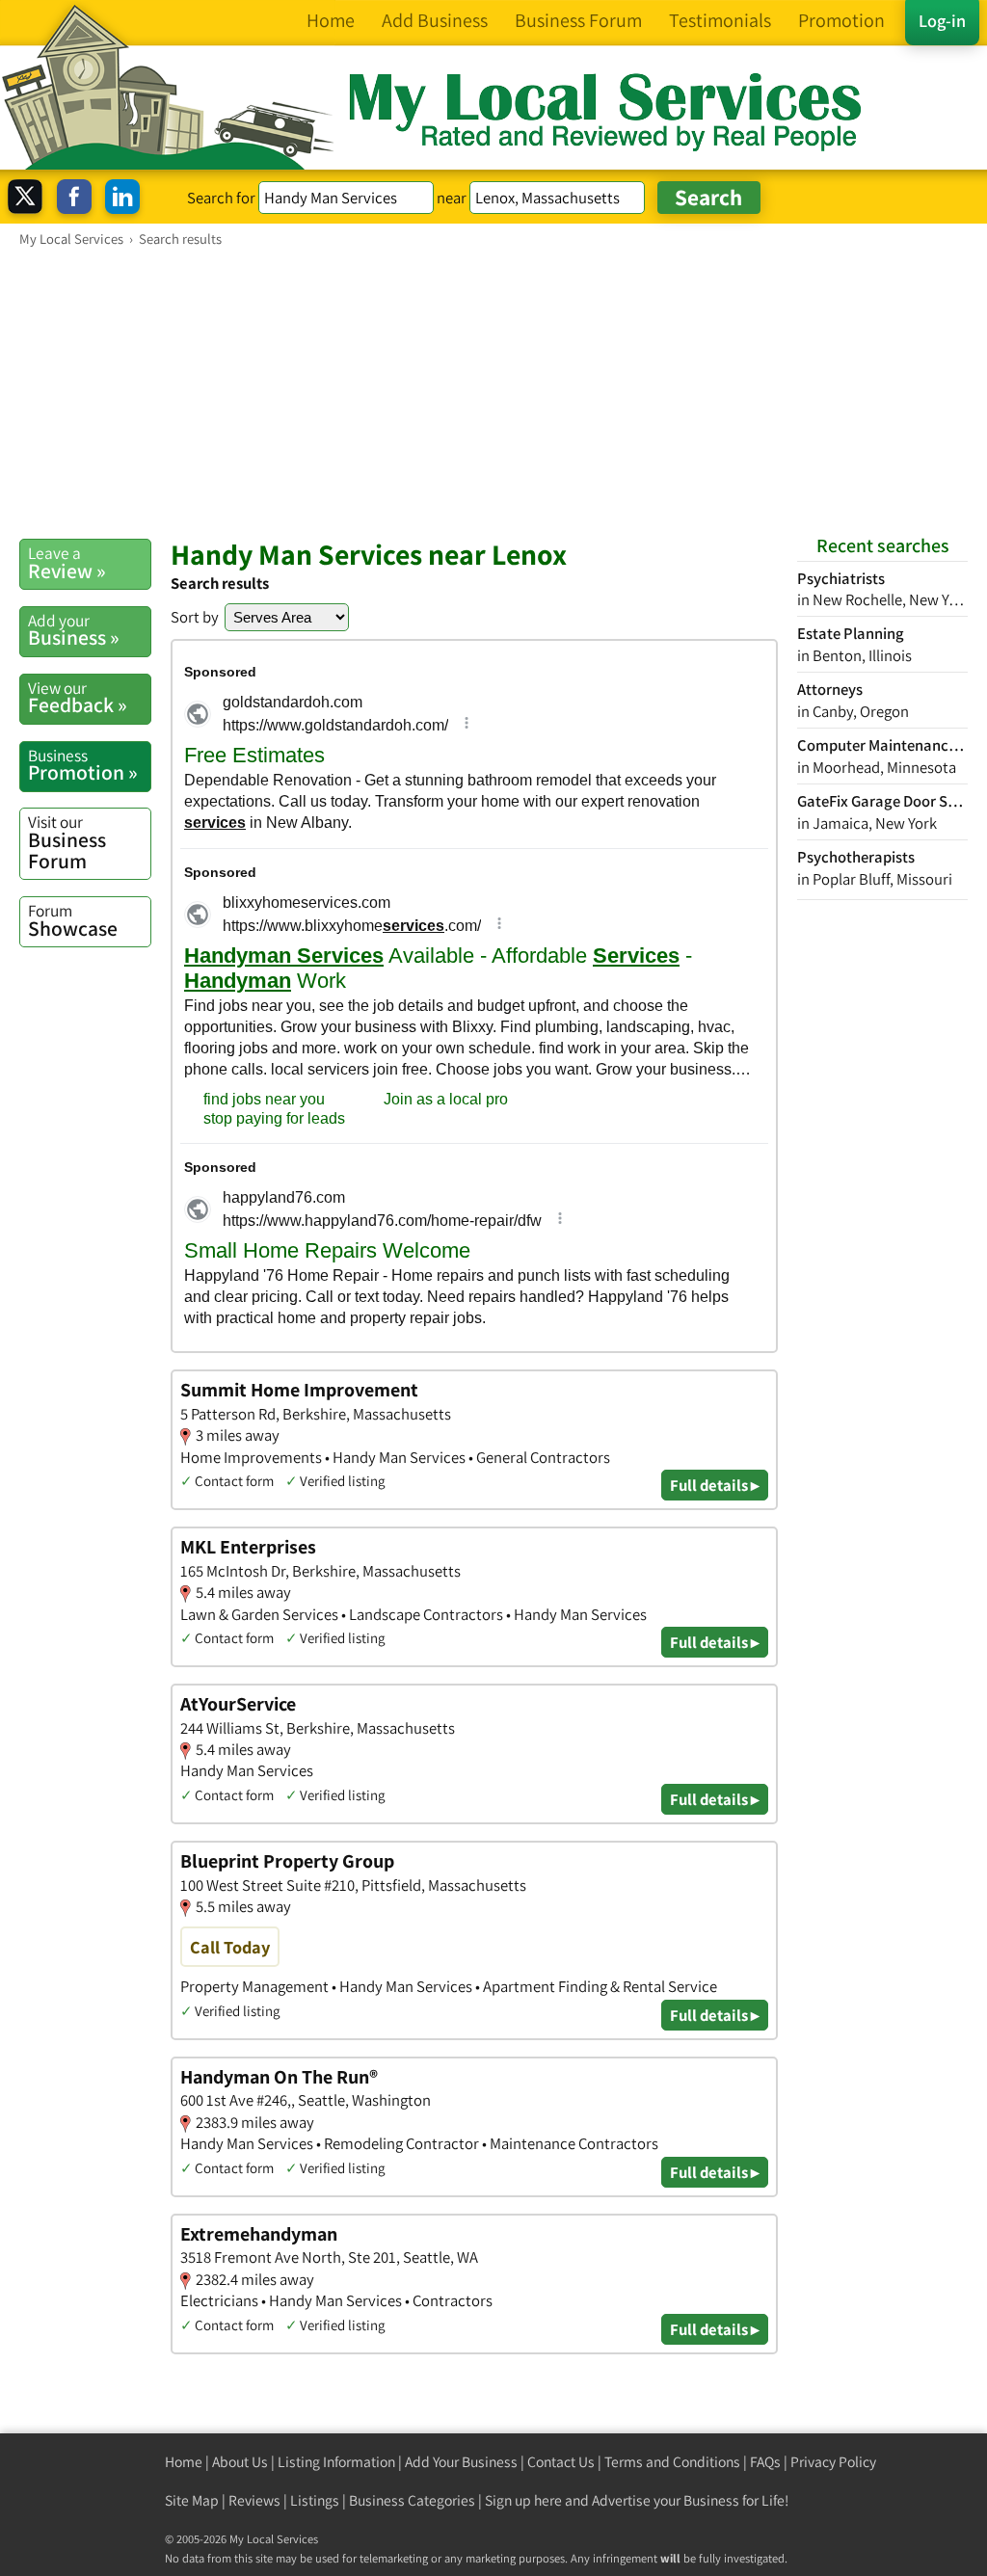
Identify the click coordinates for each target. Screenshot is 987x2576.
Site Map (192, 2500)
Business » (74, 630)
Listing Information (336, 2462)
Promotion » (83, 765)
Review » (67, 563)
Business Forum (67, 842)
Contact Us (561, 2462)
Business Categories (412, 2500)
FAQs (765, 2462)
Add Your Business (461, 2462)
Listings (315, 2500)
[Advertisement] (493, 392)
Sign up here (523, 2500)
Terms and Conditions (672, 2462)
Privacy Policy (833, 2462)
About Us (240, 2462)
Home (184, 2462)
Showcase (73, 920)
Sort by (195, 617)
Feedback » (78, 698)
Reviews (254, 2500)
